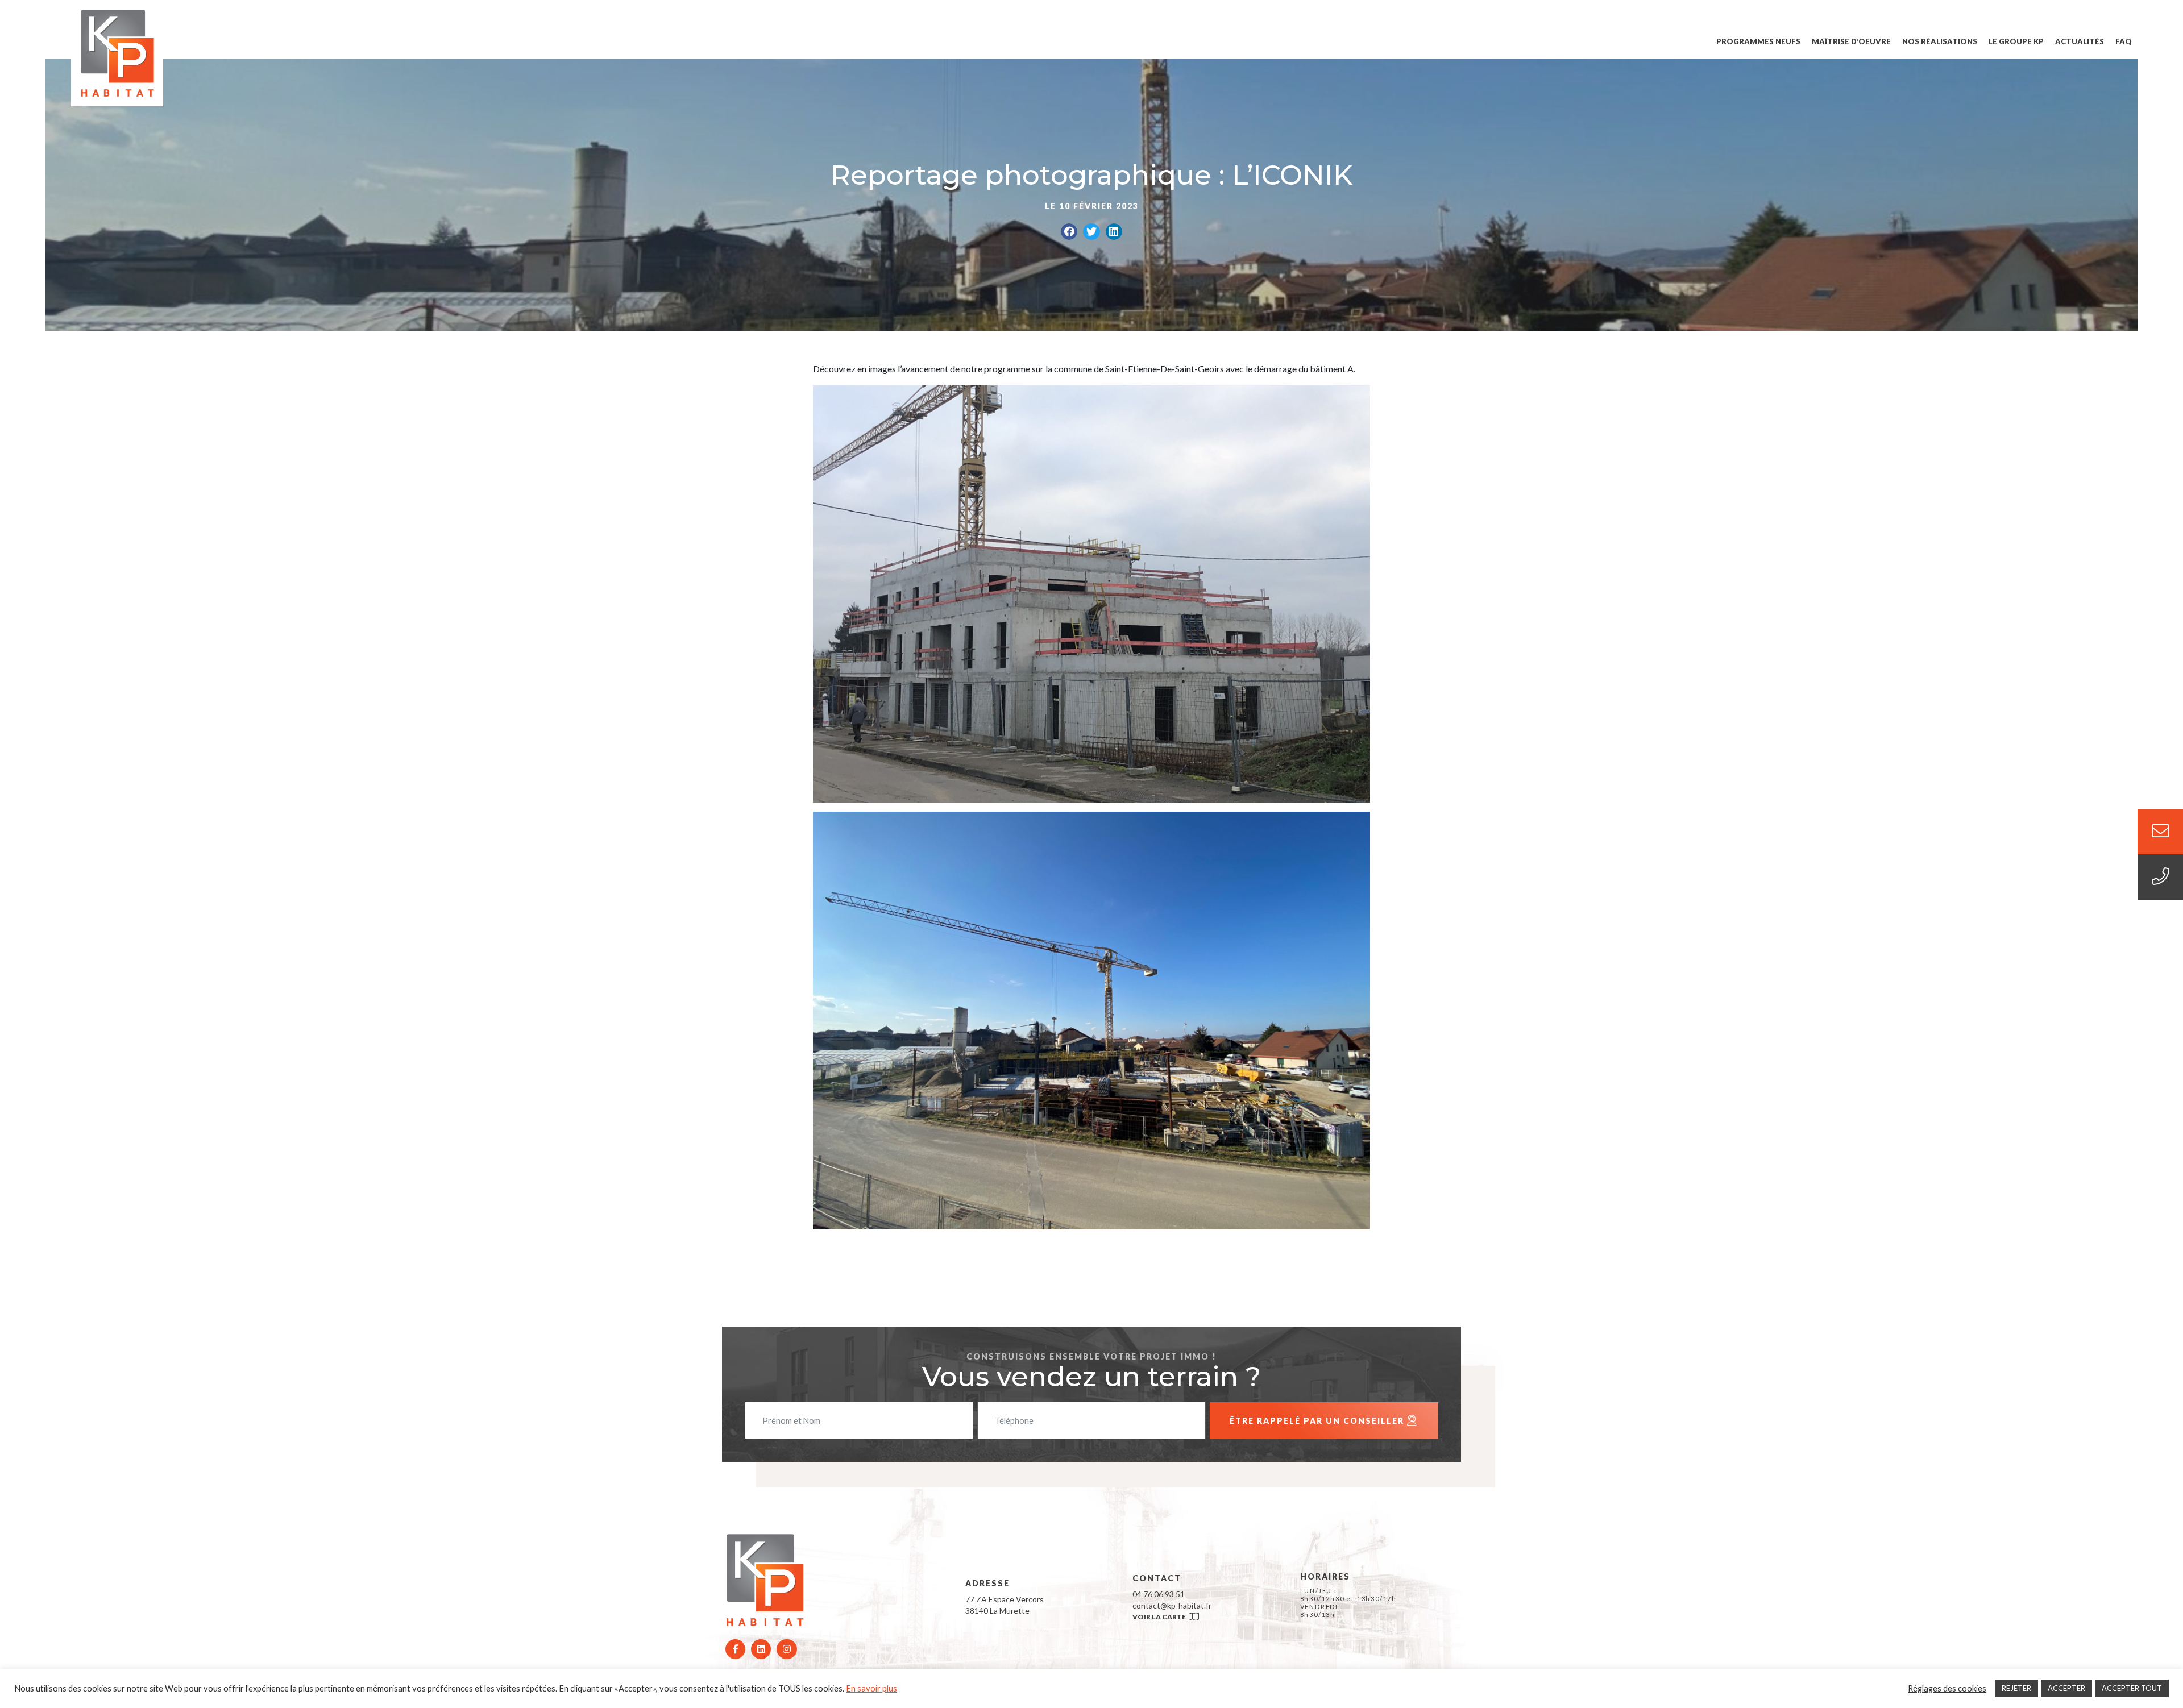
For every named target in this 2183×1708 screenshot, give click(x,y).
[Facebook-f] (735, 1649)
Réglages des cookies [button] (1947, 1688)
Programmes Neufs (1758, 41)
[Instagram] (787, 1649)
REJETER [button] (2016, 1688)
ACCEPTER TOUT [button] (2132, 1688)
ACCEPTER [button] (2066, 1688)
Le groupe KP (2016, 41)
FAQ (2124, 41)
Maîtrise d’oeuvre (1851, 41)
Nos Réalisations (1940, 41)
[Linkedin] (761, 1649)
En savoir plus (871, 1688)
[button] (1069, 232)
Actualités (2080, 41)
